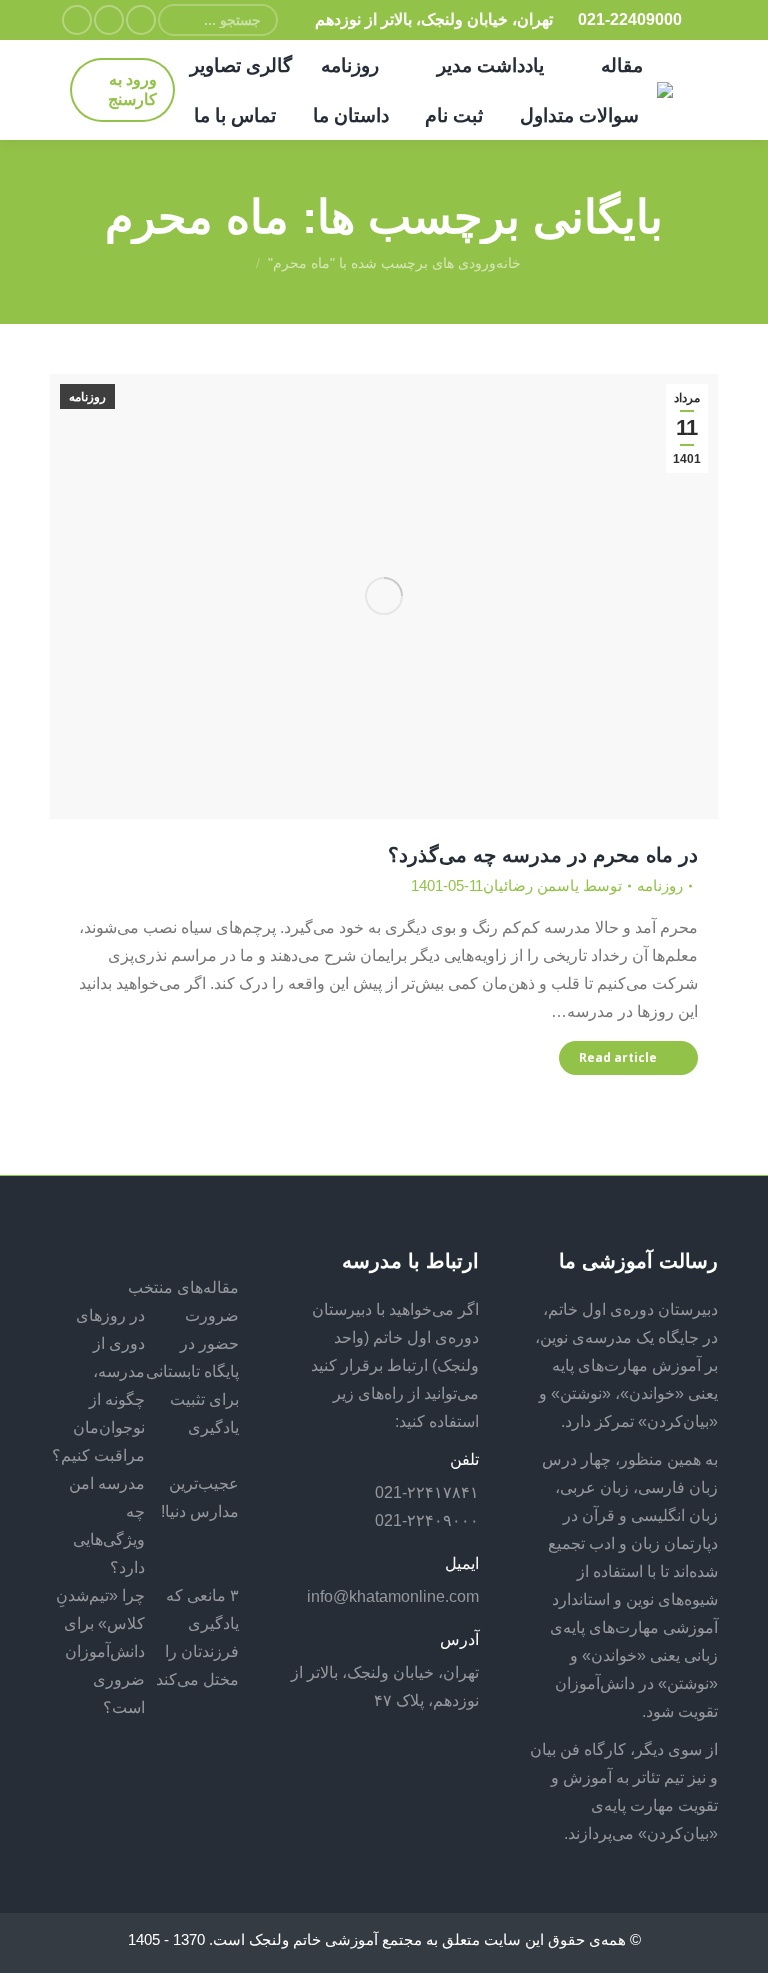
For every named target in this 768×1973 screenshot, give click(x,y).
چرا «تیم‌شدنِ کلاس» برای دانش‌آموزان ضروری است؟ (100, 1651)
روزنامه (87, 397)
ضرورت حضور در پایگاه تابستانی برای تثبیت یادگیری (192, 1371)
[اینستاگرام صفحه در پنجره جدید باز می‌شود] (141, 20)
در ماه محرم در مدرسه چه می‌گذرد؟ (543, 855)
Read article (618, 1057)
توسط (552, 885)
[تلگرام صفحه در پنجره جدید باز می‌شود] (77, 20)
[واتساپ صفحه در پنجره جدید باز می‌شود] (109, 20)
